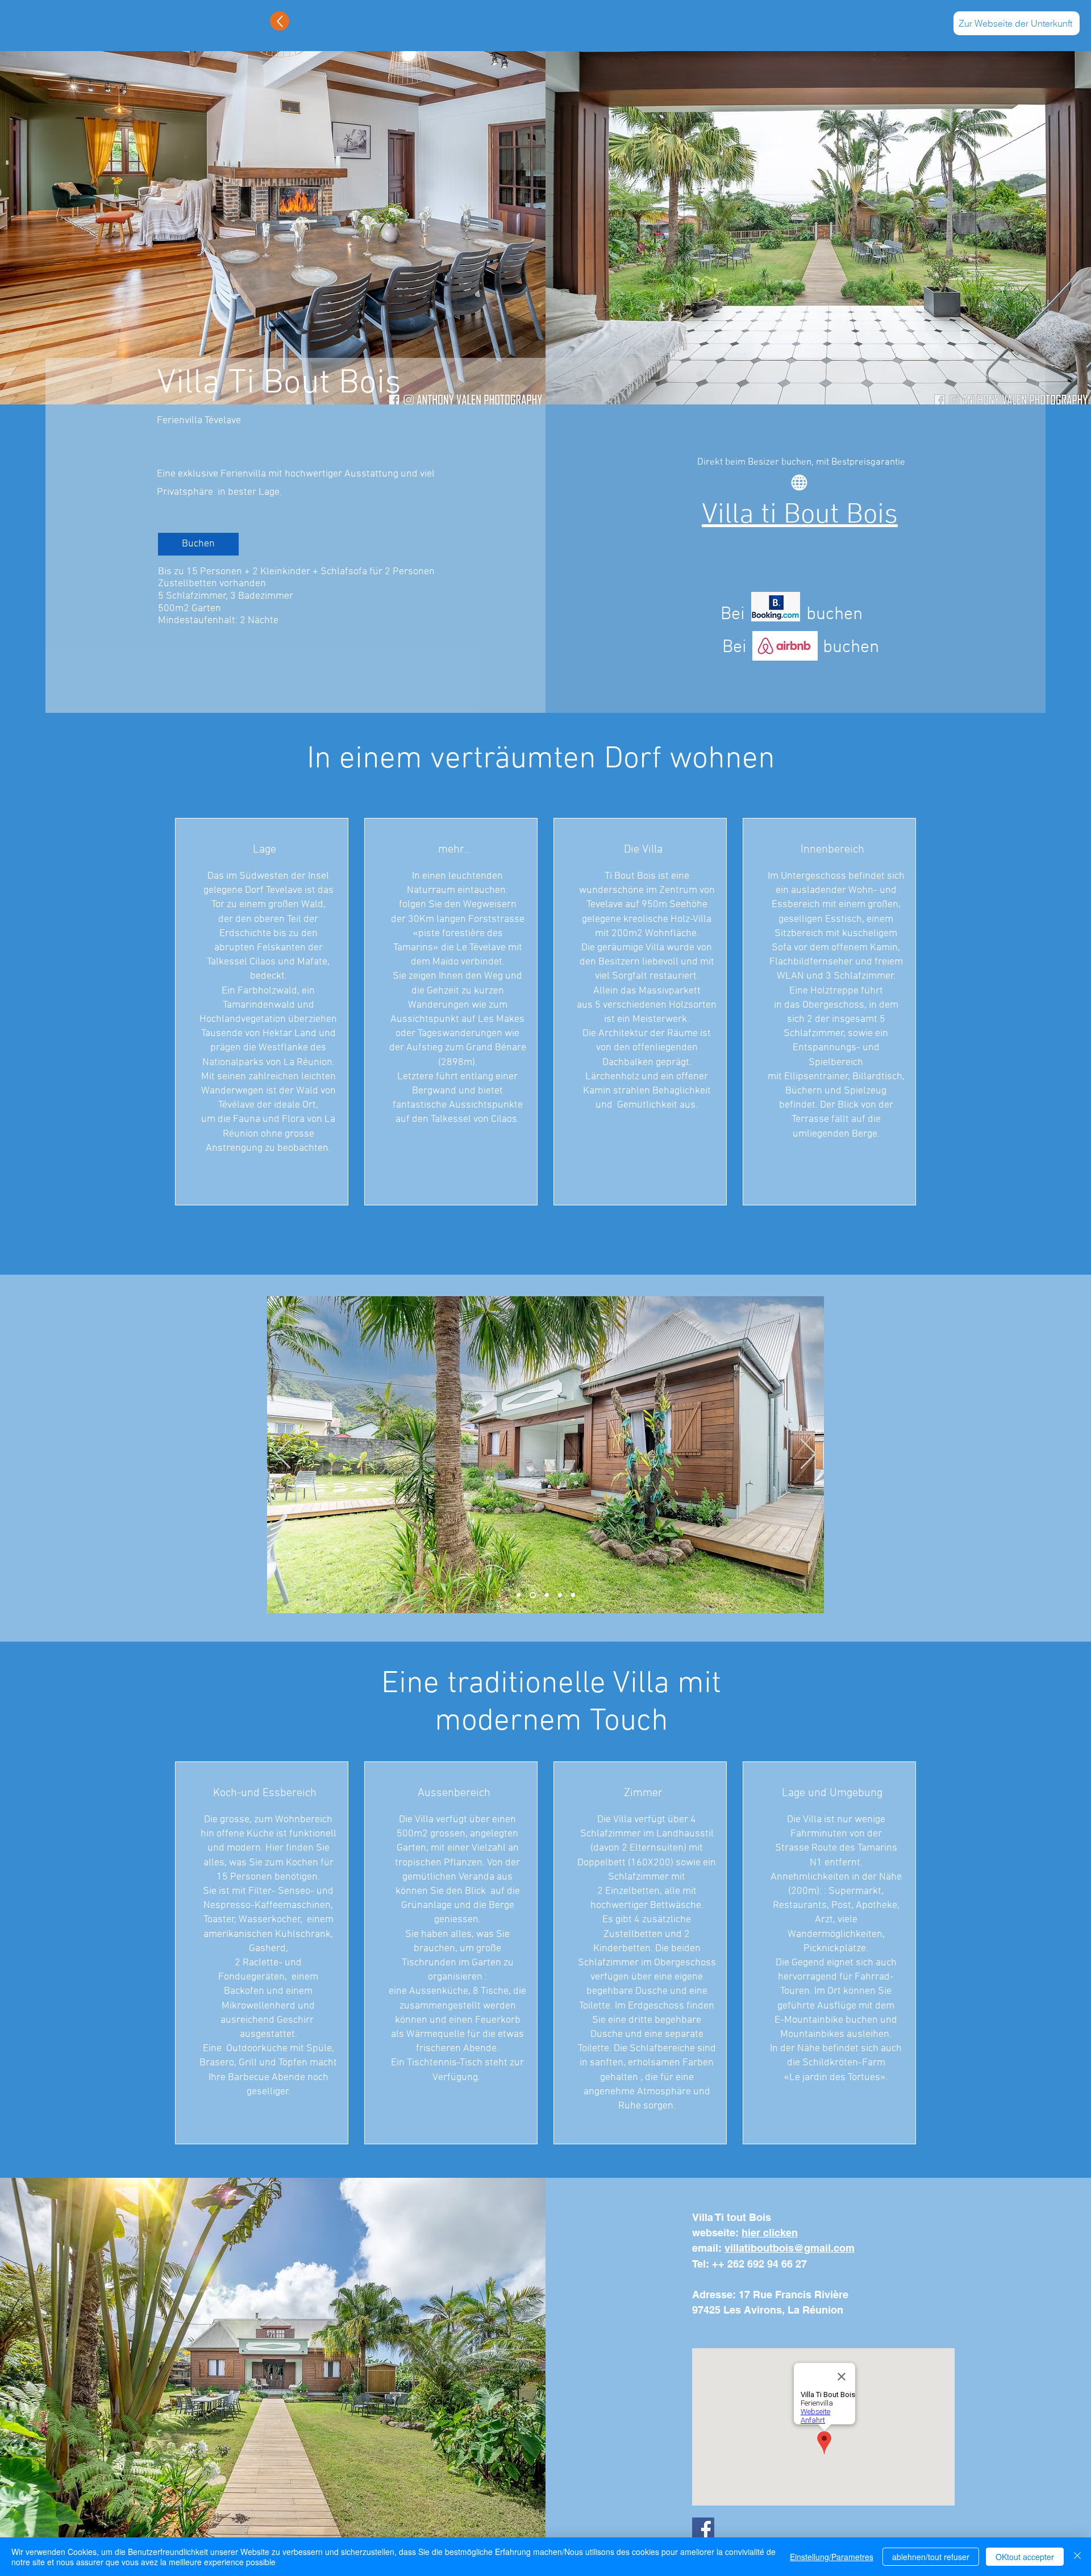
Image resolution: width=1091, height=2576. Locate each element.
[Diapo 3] (547, 1595)
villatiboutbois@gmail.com (790, 2248)
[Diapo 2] (533, 1595)
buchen (834, 615)
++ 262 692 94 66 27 (759, 2264)
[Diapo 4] (560, 1595)
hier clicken (770, 2233)
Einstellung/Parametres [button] (832, 2557)
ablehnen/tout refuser (931, 2557)
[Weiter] (808, 1455)
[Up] (280, 21)
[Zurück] (283, 1455)
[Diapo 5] (573, 1595)
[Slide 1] (519, 1595)
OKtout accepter (1025, 2557)
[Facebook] (703, 2529)
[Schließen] (1077, 2557)
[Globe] (799, 483)
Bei (733, 615)
